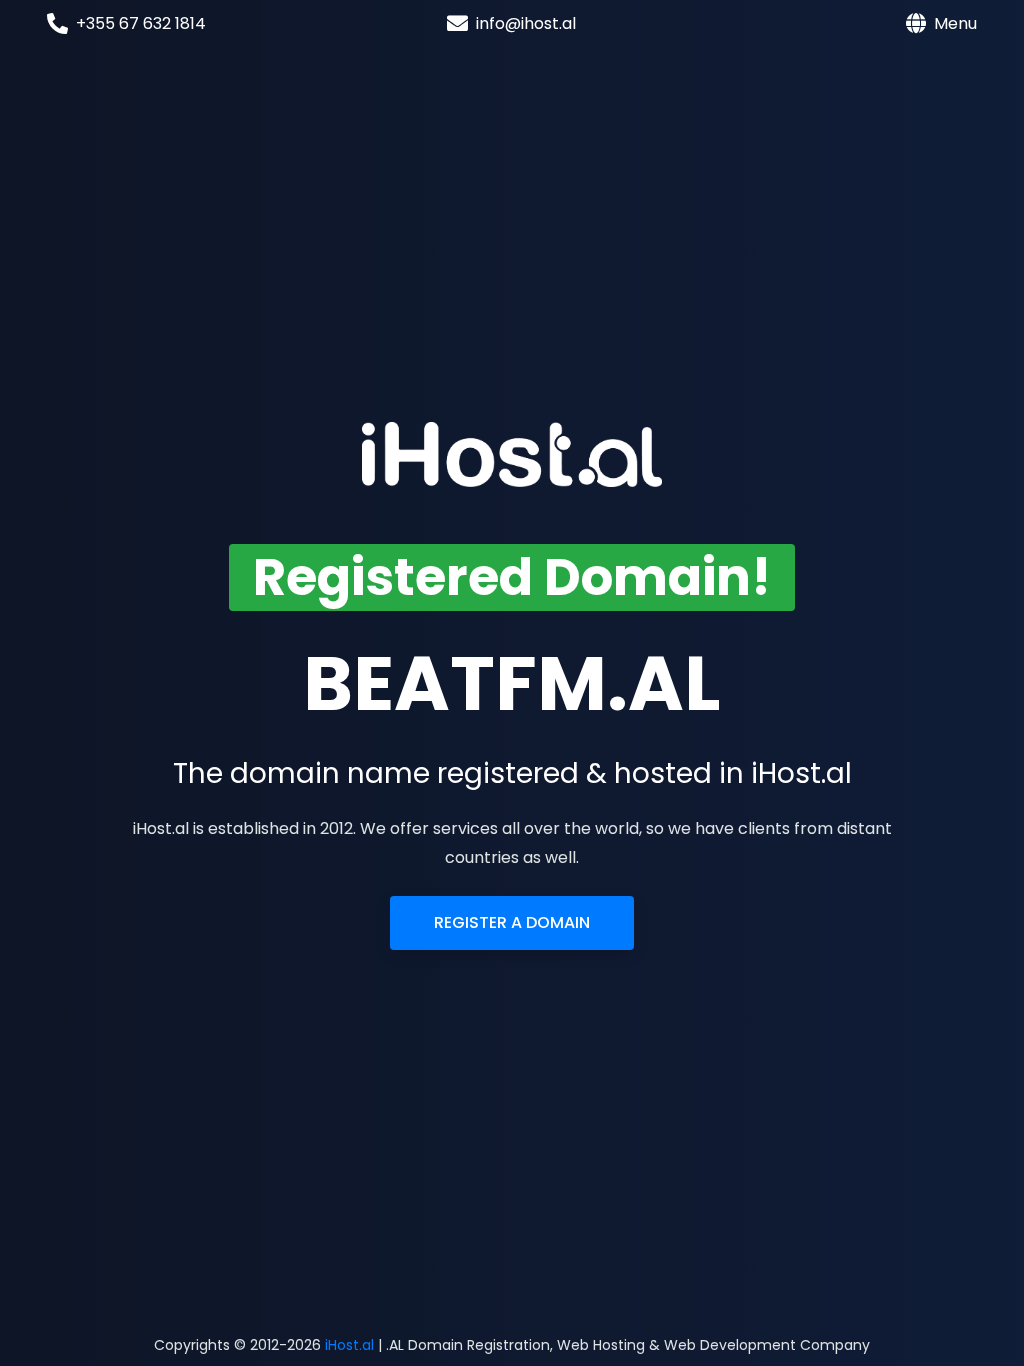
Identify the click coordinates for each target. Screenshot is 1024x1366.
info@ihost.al (526, 23)
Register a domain (512, 922)
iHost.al (349, 1345)
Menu (955, 23)
